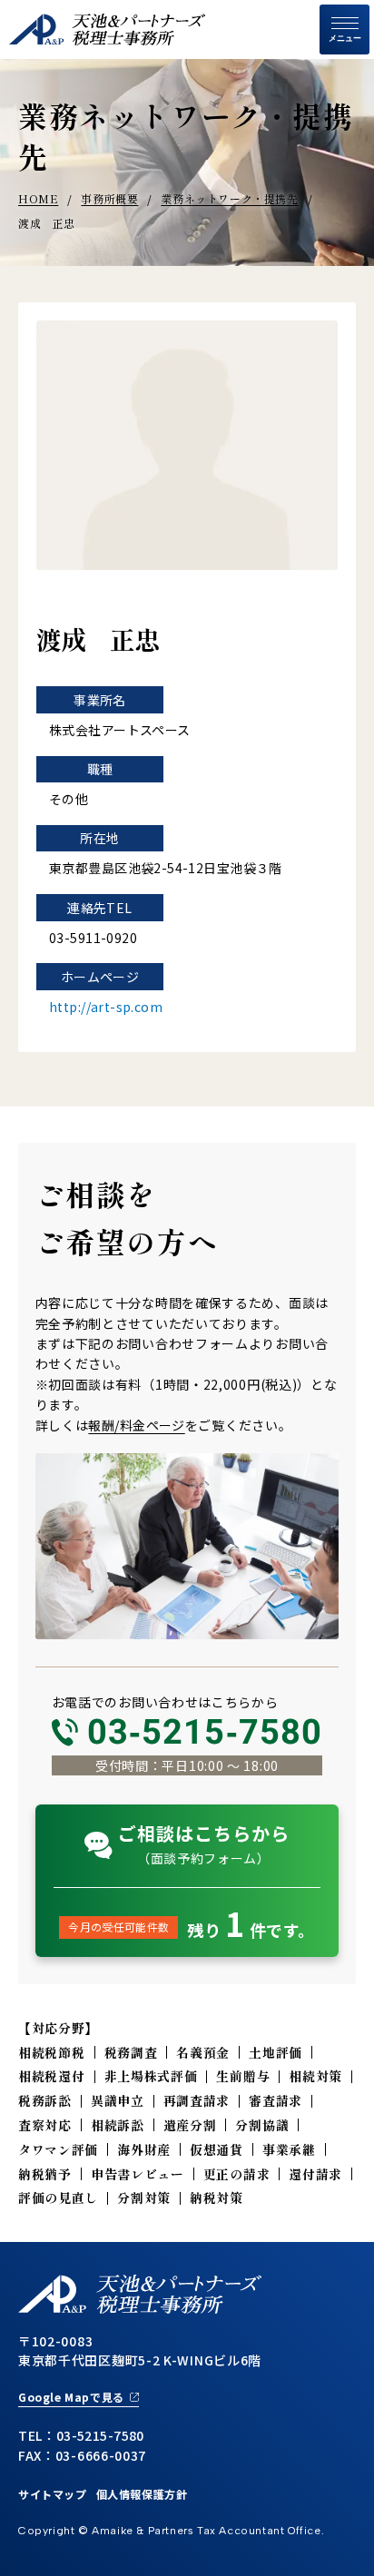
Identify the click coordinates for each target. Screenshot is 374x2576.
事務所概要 (109, 198)
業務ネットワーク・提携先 (229, 198)
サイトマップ (53, 2494)
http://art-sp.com (106, 1007)
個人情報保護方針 (142, 2494)
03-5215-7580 (205, 1732)
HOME (38, 198)
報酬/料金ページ (136, 1425)
